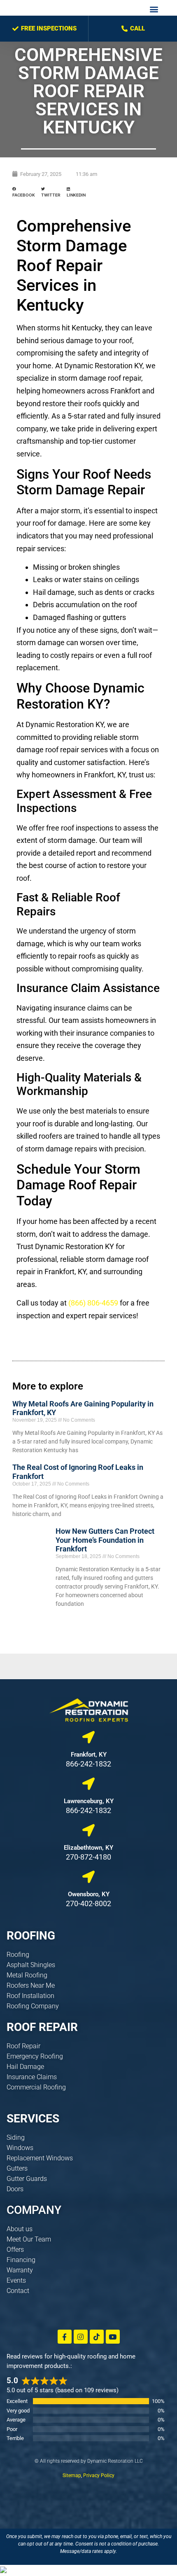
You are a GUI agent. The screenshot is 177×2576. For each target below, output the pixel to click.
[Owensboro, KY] (88, 1877)
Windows (20, 2148)
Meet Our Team (29, 2239)
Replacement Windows (40, 2158)
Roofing (18, 1955)
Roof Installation (30, 1996)
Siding (16, 2137)
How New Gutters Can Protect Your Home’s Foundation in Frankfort (105, 1540)
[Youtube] (113, 2337)
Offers (15, 2250)
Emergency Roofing (35, 2056)
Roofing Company (33, 2006)
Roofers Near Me (31, 1985)
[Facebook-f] (65, 2337)
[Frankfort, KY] (88, 1737)
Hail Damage (25, 2067)
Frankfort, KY (89, 1755)
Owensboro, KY (89, 1894)
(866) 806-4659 (93, 1303)
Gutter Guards (27, 2179)
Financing (21, 2260)
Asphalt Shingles (31, 1965)
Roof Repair (23, 2046)
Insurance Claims (32, 2077)
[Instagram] (81, 2337)
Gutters (17, 2168)
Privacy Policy (99, 2475)
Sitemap (72, 2475)
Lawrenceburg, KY (89, 1801)
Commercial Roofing (36, 2087)
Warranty (20, 2270)
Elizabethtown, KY (88, 1848)
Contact (18, 2291)
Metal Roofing (27, 1975)
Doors (15, 2189)
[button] (154, 9)
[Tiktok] (97, 2337)
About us (20, 2229)
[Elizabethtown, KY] (88, 1830)
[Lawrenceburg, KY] (88, 1784)
